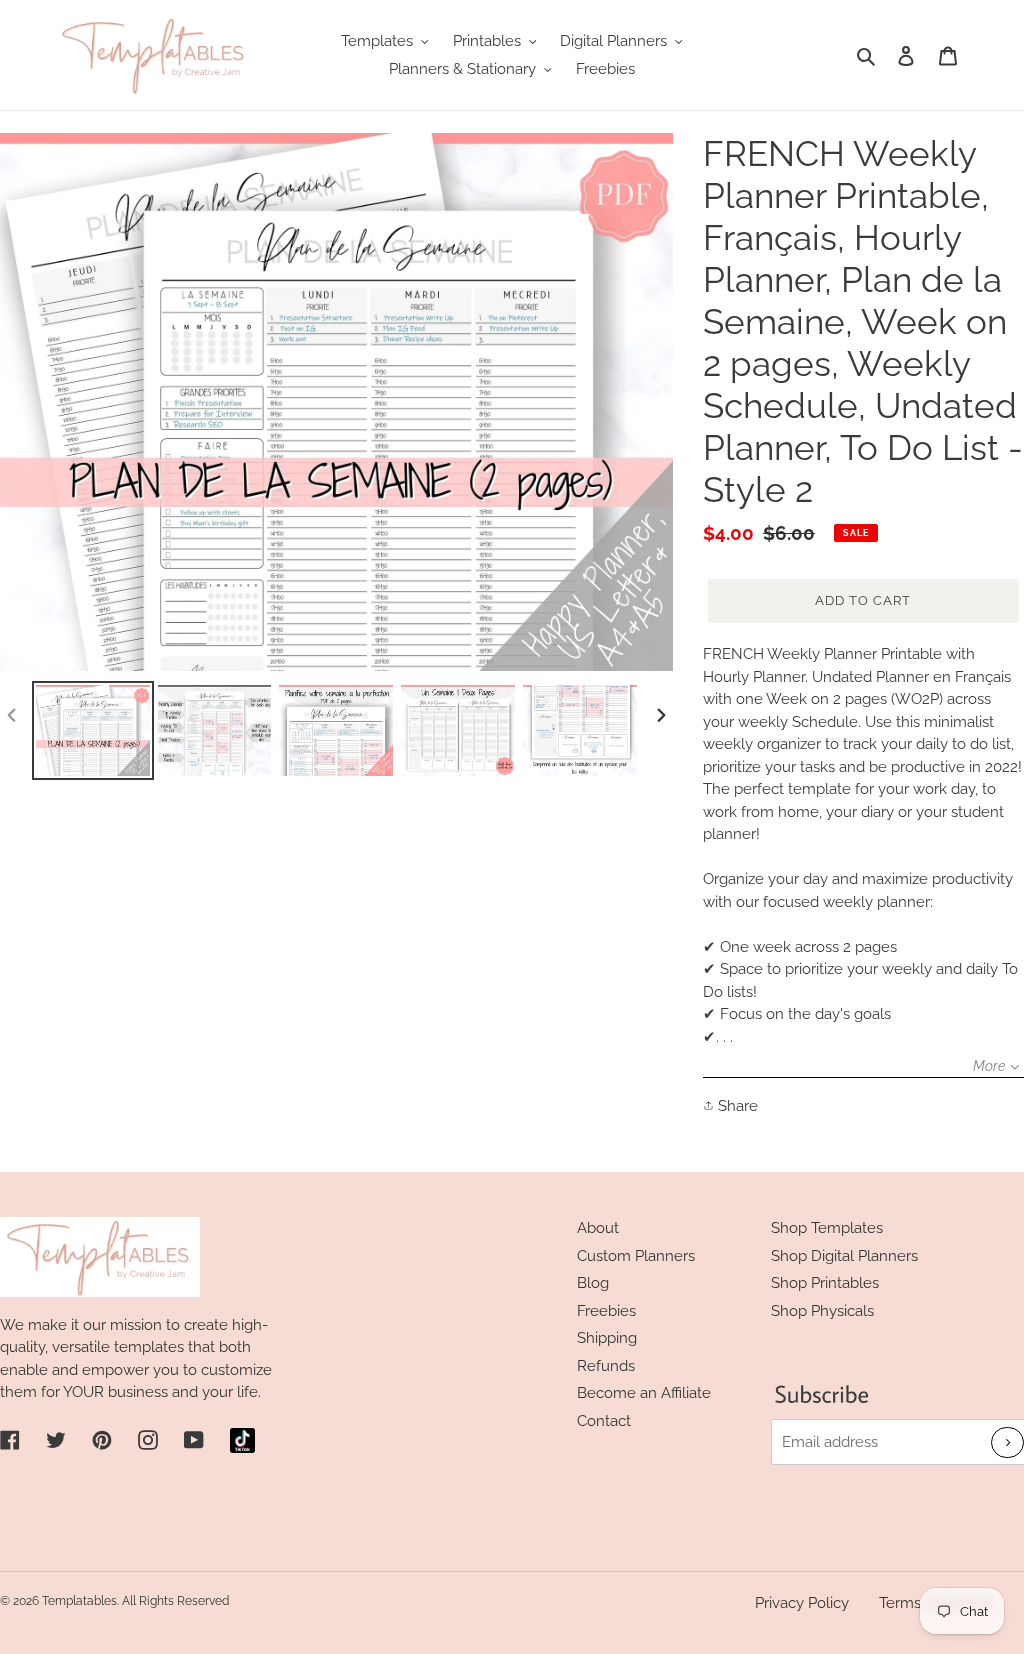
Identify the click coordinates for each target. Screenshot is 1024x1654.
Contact (604, 1421)
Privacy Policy (802, 1603)
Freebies (606, 1311)
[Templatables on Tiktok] (242, 1440)
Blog (593, 1283)
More (989, 1066)
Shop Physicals (822, 1311)
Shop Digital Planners (844, 1256)
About (598, 1228)
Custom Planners (636, 1256)
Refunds (606, 1366)
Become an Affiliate (644, 1393)
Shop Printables (825, 1283)
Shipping (607, 1338)
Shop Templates (827, 1228)
